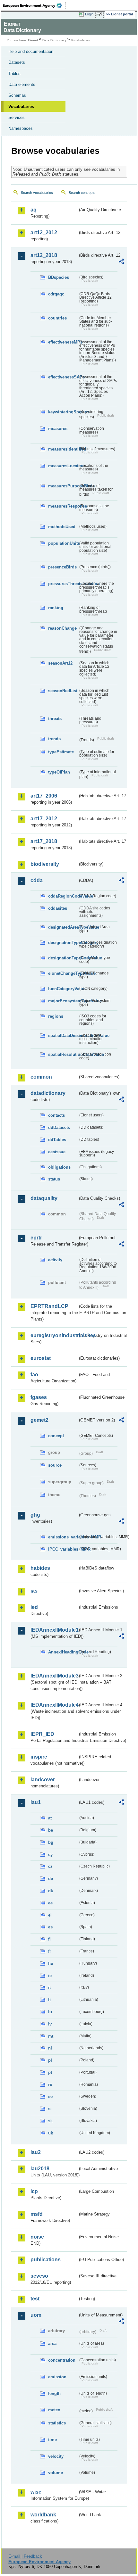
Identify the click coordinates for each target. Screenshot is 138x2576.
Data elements (22, 84)
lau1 (36, 1802)
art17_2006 (44, 796)
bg (51, 1842)
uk (51, 2133)
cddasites (58, 908)
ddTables (57, 1140)
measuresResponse (63, 506)
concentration (62, 2360)
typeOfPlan (59, 772)
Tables (14, 74)
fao (34, 1375)
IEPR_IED (42, 1734)
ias (34, 1591)
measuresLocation (63, 466)
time (52, 2440)
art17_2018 (44, 841)
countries (57, 318)
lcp (34, 2191)
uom (36, 2315)
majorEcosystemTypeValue (63, 1001)
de (51, 1879)
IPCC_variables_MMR (63, 1549)
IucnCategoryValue (63, 989)
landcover (43, 1780)
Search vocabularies (37, 193)
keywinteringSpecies (63, 412)
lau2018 (40, 2169)
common (41, 1077)
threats (55, 719)
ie (50, 1976)
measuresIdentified (63, 449)
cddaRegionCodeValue (63, 896)
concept (56, 1436)
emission (57, 2377)
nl (50, 2048)
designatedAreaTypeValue (63, 927)
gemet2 (39, 1420)
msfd (37, 2214)
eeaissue (57, 1152)
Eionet (33, 40)
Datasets (17, 62)
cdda (37, 880)
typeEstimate (61, 752)
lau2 (36, 2152)
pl (50, 2060)
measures (58, 429)
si (50, 2109)
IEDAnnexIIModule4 (54, 1705)
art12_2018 (44, 255)
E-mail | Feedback (25, 2556)
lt (49, 2000)
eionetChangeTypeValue (63, 973)
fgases (39, 1397)
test (35, 2299)
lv (50, 2024)
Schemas (17, 95)
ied (34, 1607)
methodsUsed (62, 527)
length (54, 2394)
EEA (34, 5)
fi (49, 1939)
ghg (35, 1515)
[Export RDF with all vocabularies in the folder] (121, 262)
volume (56, 2473)
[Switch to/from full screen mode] (100, 14)
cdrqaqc (56, 294)
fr (50, 1951)
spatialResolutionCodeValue (63, 1054)
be (51, 1830)
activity (55, 1260)
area (52, 2344)
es (50, 1927)
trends (54, 739)
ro (50, 2085)
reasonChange (62, 628)
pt (50, 2072)
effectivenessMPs (63, 342)
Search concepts (82, 193)
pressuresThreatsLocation (63, 584)
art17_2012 (44, 819)
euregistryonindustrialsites (54, 1335)
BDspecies (59, 277)
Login (89, 14)
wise (36, 2492)
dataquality (44, 1198)
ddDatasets (59, 1127)
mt (51, 2036)
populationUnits (63, 543)
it (49, 1988)
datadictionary (48, 1093)
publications (46, 2260)
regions (56, 1016)
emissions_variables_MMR (63, 1537)
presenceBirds (62, 567)
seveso (39, 2276)
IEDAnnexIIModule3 (54, 1676)
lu (50, 2012)
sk (50, 2121)
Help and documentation (31, 51)
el (50, 1915)
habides (40, 1568)
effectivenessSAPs (63, 377)
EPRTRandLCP (49, 1306)
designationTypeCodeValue (63, 958)
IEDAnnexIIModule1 (54, 1630)
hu (51, 1963)
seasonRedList (63, 691)
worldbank (43, 2515)
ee (50, 1903)
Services (17, 117)
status (54, 1179)
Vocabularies (21, 107)
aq (34, 210)
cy (50, 1855)
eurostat (41, 1358)
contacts (56, 1115)
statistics (57, 2423)
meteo (54, 2410)
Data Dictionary (54, 40)
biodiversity (45, 864)
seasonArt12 (60, 663)
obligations (59, 1167)
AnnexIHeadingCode (63, 1652)
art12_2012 (44, 232)
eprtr (36, 1238)
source (55, 1465)
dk (51, 1891)
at (50, 1818)
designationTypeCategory (63, 943)
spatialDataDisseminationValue (63, 1035)
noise (37, 2237)
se (50, 2096)
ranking (56, 608)
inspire (39, 1757)
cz (50, 1866)
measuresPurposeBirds (63, 486)
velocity (56, 2456)
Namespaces (21, 128)
